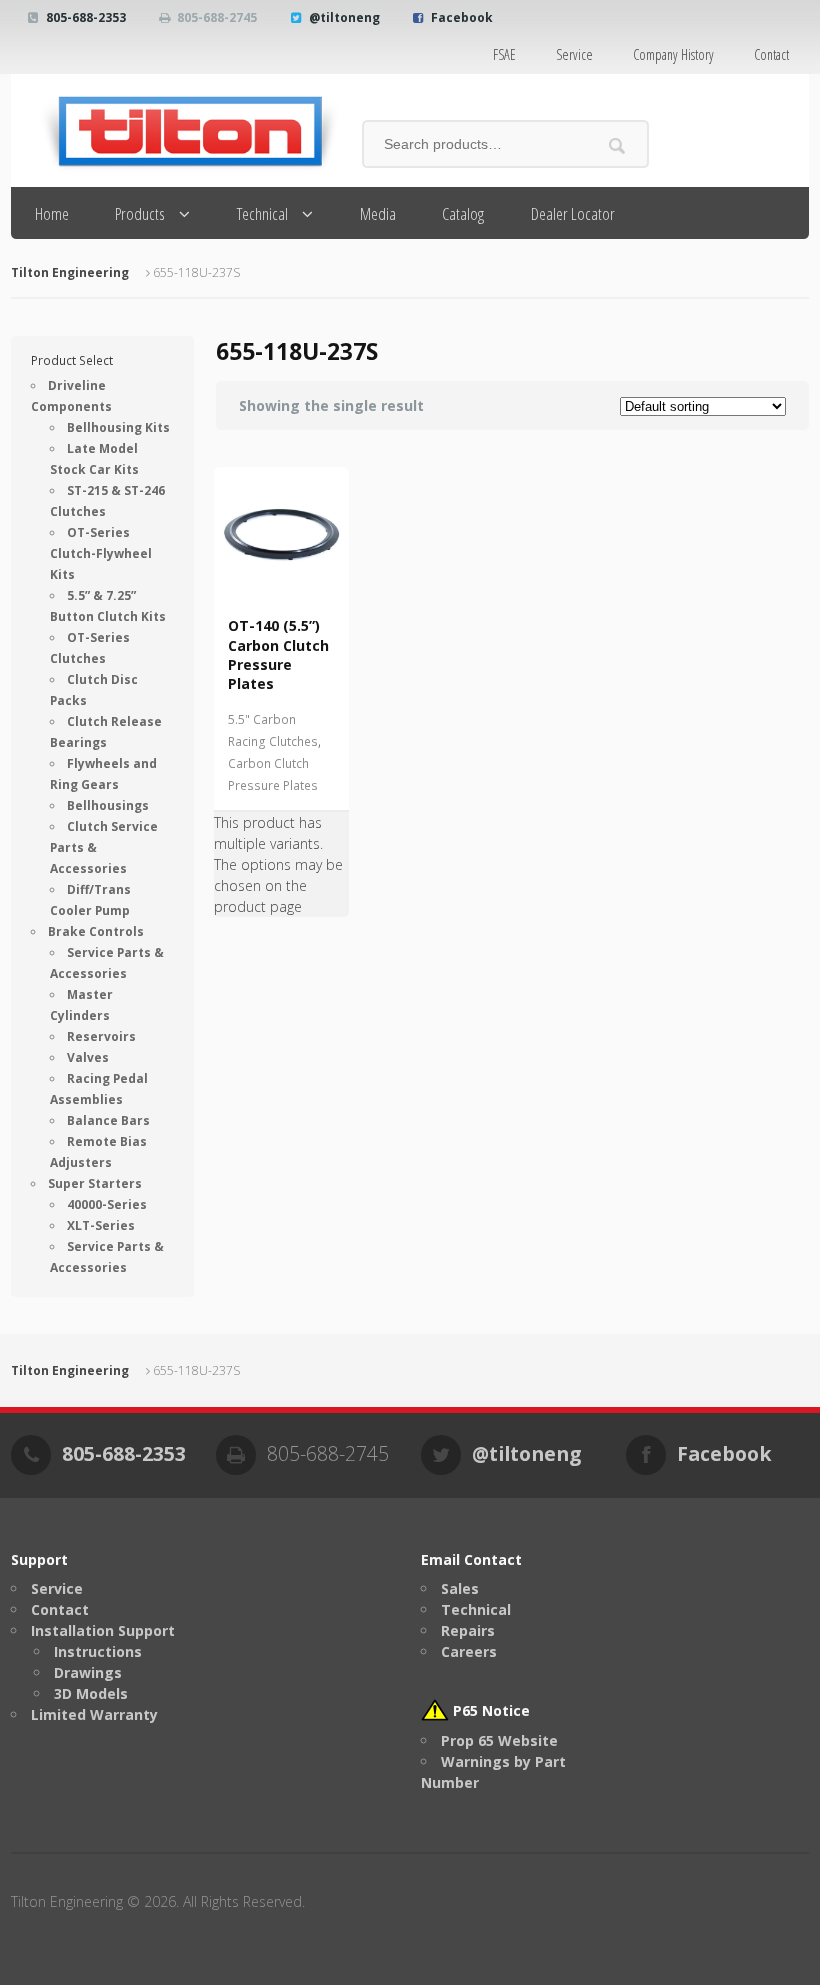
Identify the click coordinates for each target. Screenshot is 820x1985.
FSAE (504, 54)
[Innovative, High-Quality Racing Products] (176, 130)
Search (617, 145)
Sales (460, 1588)
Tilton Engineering (70, 272)
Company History (673, 54)
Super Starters (95, 1183)
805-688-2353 (86, 17)
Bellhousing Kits (118, 427)
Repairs (468, 1630)
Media (378, 213)
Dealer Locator (573, 213)
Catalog (463, 213)
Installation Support (103, 1630)
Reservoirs (101, 1036)
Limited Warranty (94, 1714)
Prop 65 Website (499, 1740)
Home (52, 213)
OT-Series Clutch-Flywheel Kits (101, 553)
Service (574, 54)
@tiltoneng (344, 17)
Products (140, 213)
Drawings (88, 1672)
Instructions (98, 1651)
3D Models (91, 1693)
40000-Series (107, 1204)
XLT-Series (101, 1225)
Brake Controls (96, 931)
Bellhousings (108, 805)
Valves (88, 1057)
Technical (262, 213)
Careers (469, 1651)
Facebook (462, 17)
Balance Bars (108, 1120)
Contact (771, 54)
